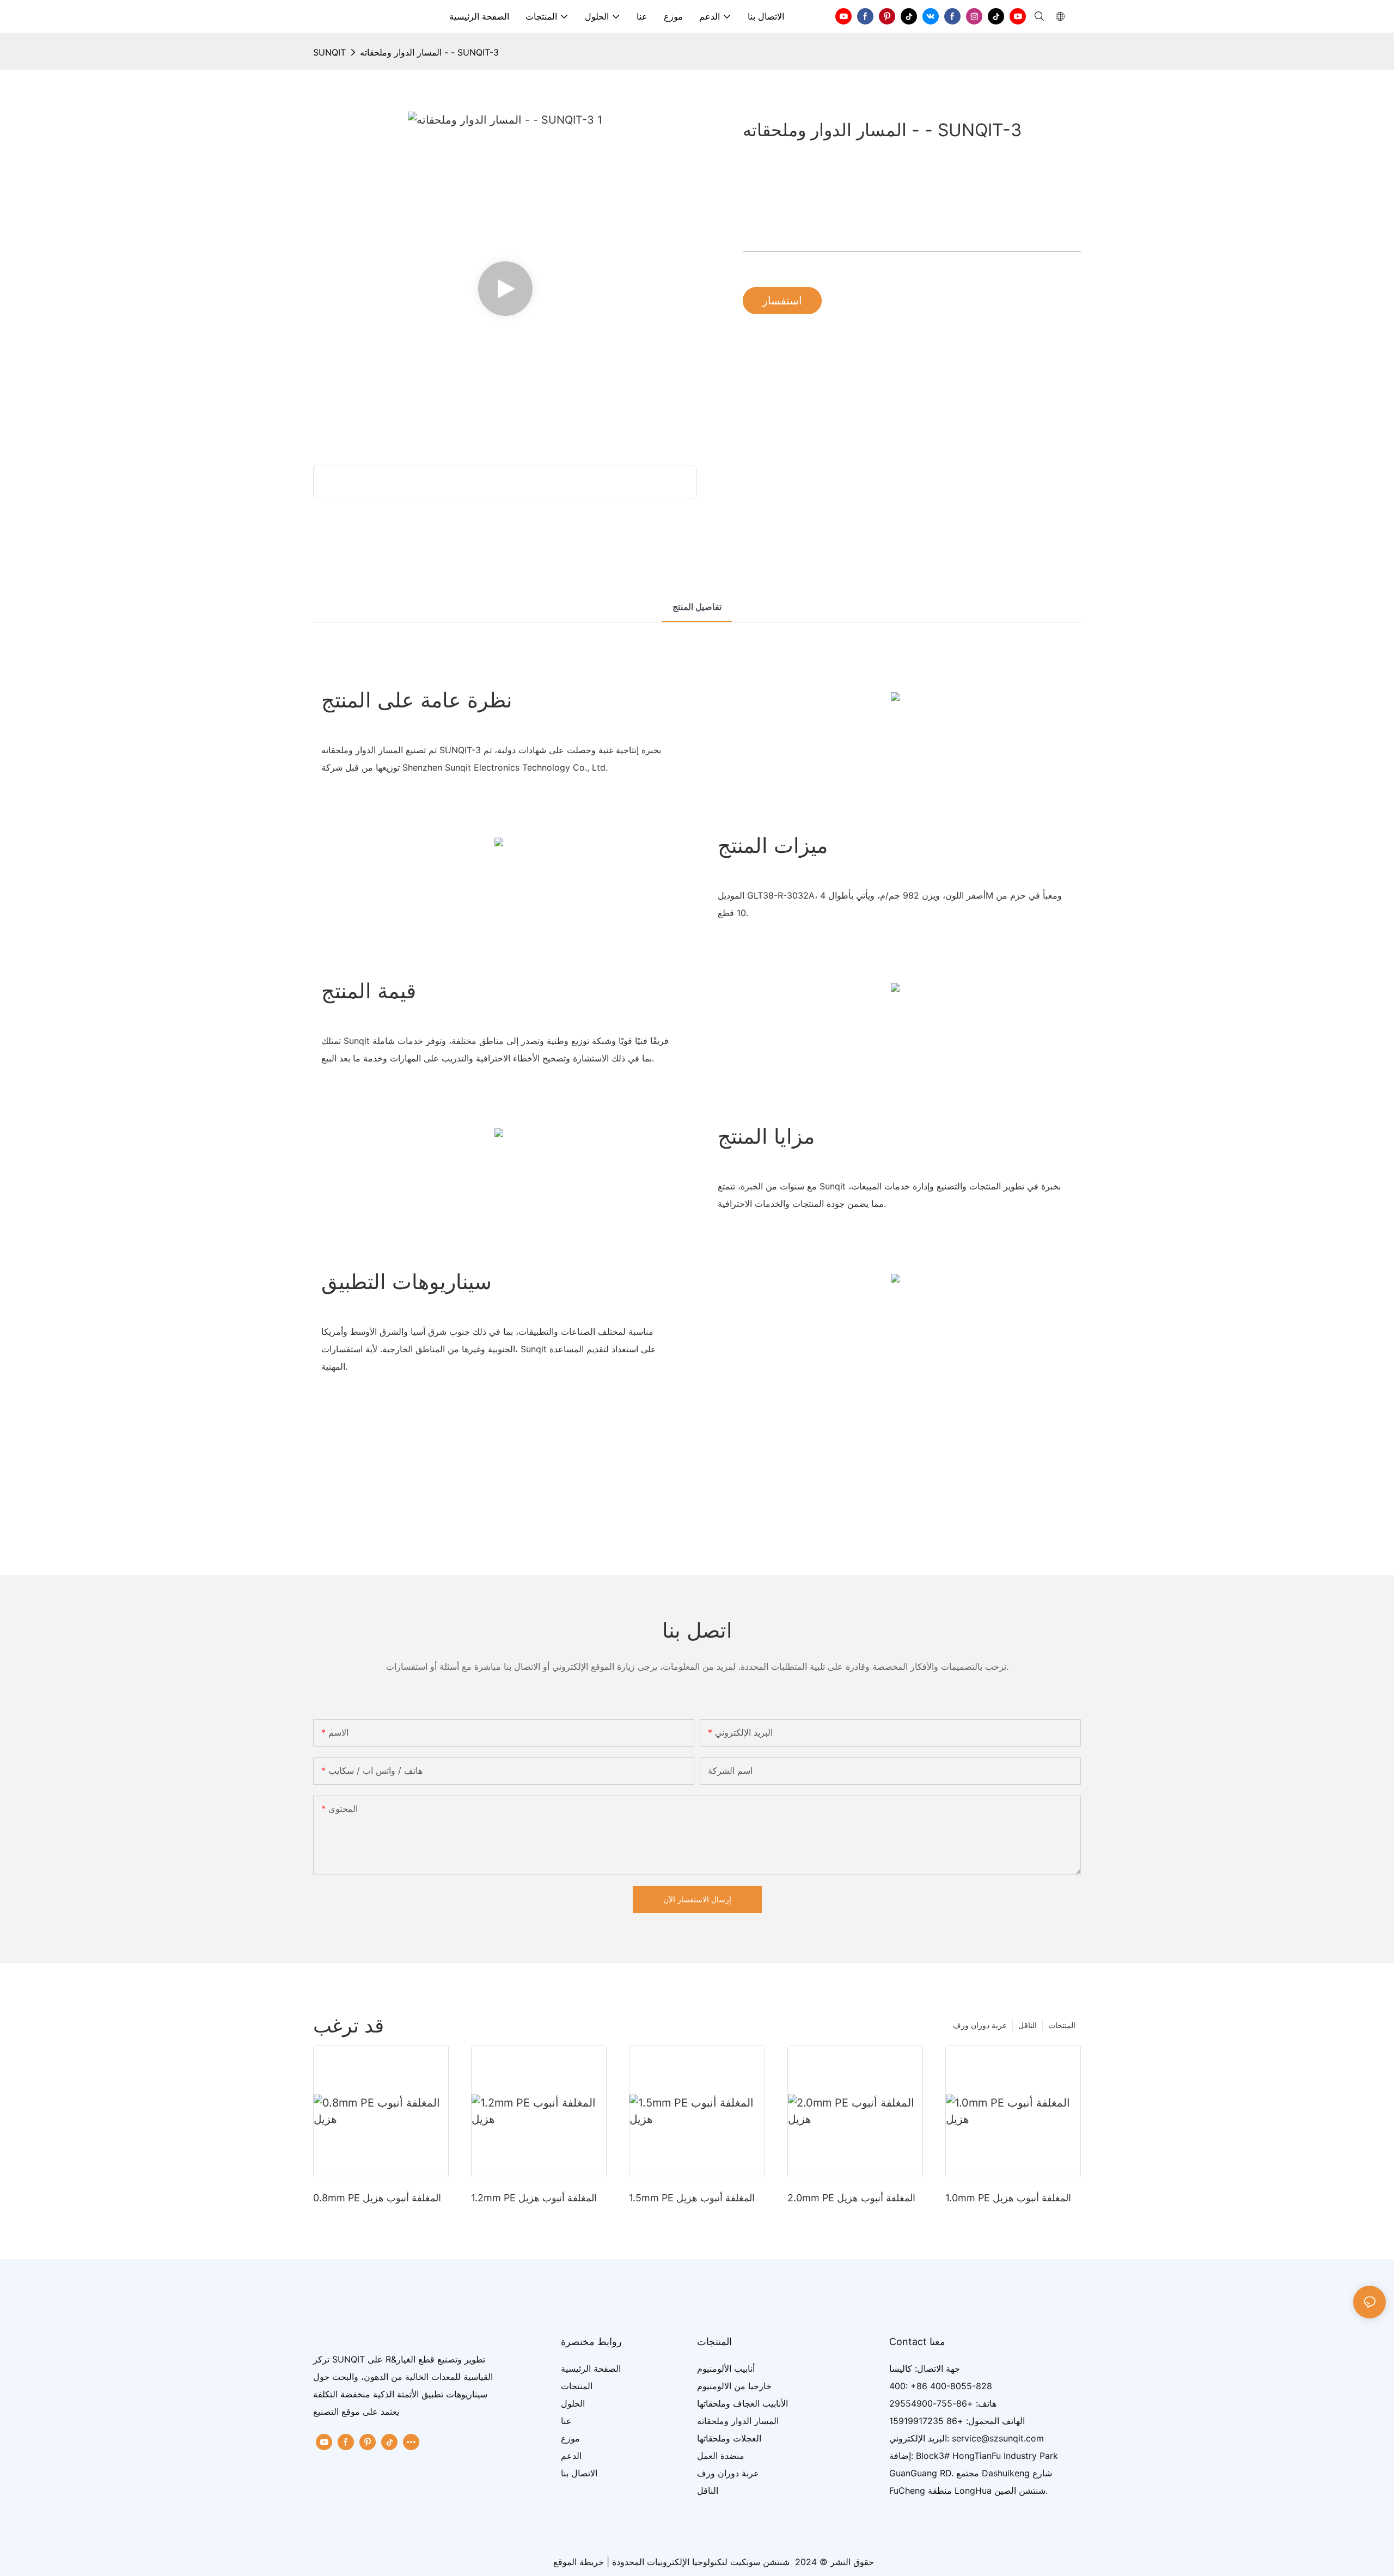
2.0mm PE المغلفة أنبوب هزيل (851, 2198)
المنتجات (1062, 2025)
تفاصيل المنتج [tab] (697, 607)
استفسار (782, 301)
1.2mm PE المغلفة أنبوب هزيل (534, 2198)
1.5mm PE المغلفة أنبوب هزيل (692, 2198)
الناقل (1028, 2025)
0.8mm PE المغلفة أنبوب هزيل (377, 2198)
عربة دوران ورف (980, 2025)
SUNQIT (329, 52)
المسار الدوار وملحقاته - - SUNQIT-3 (429, 52)
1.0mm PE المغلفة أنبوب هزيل (1008, 2198)
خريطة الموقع (579, 2562)
